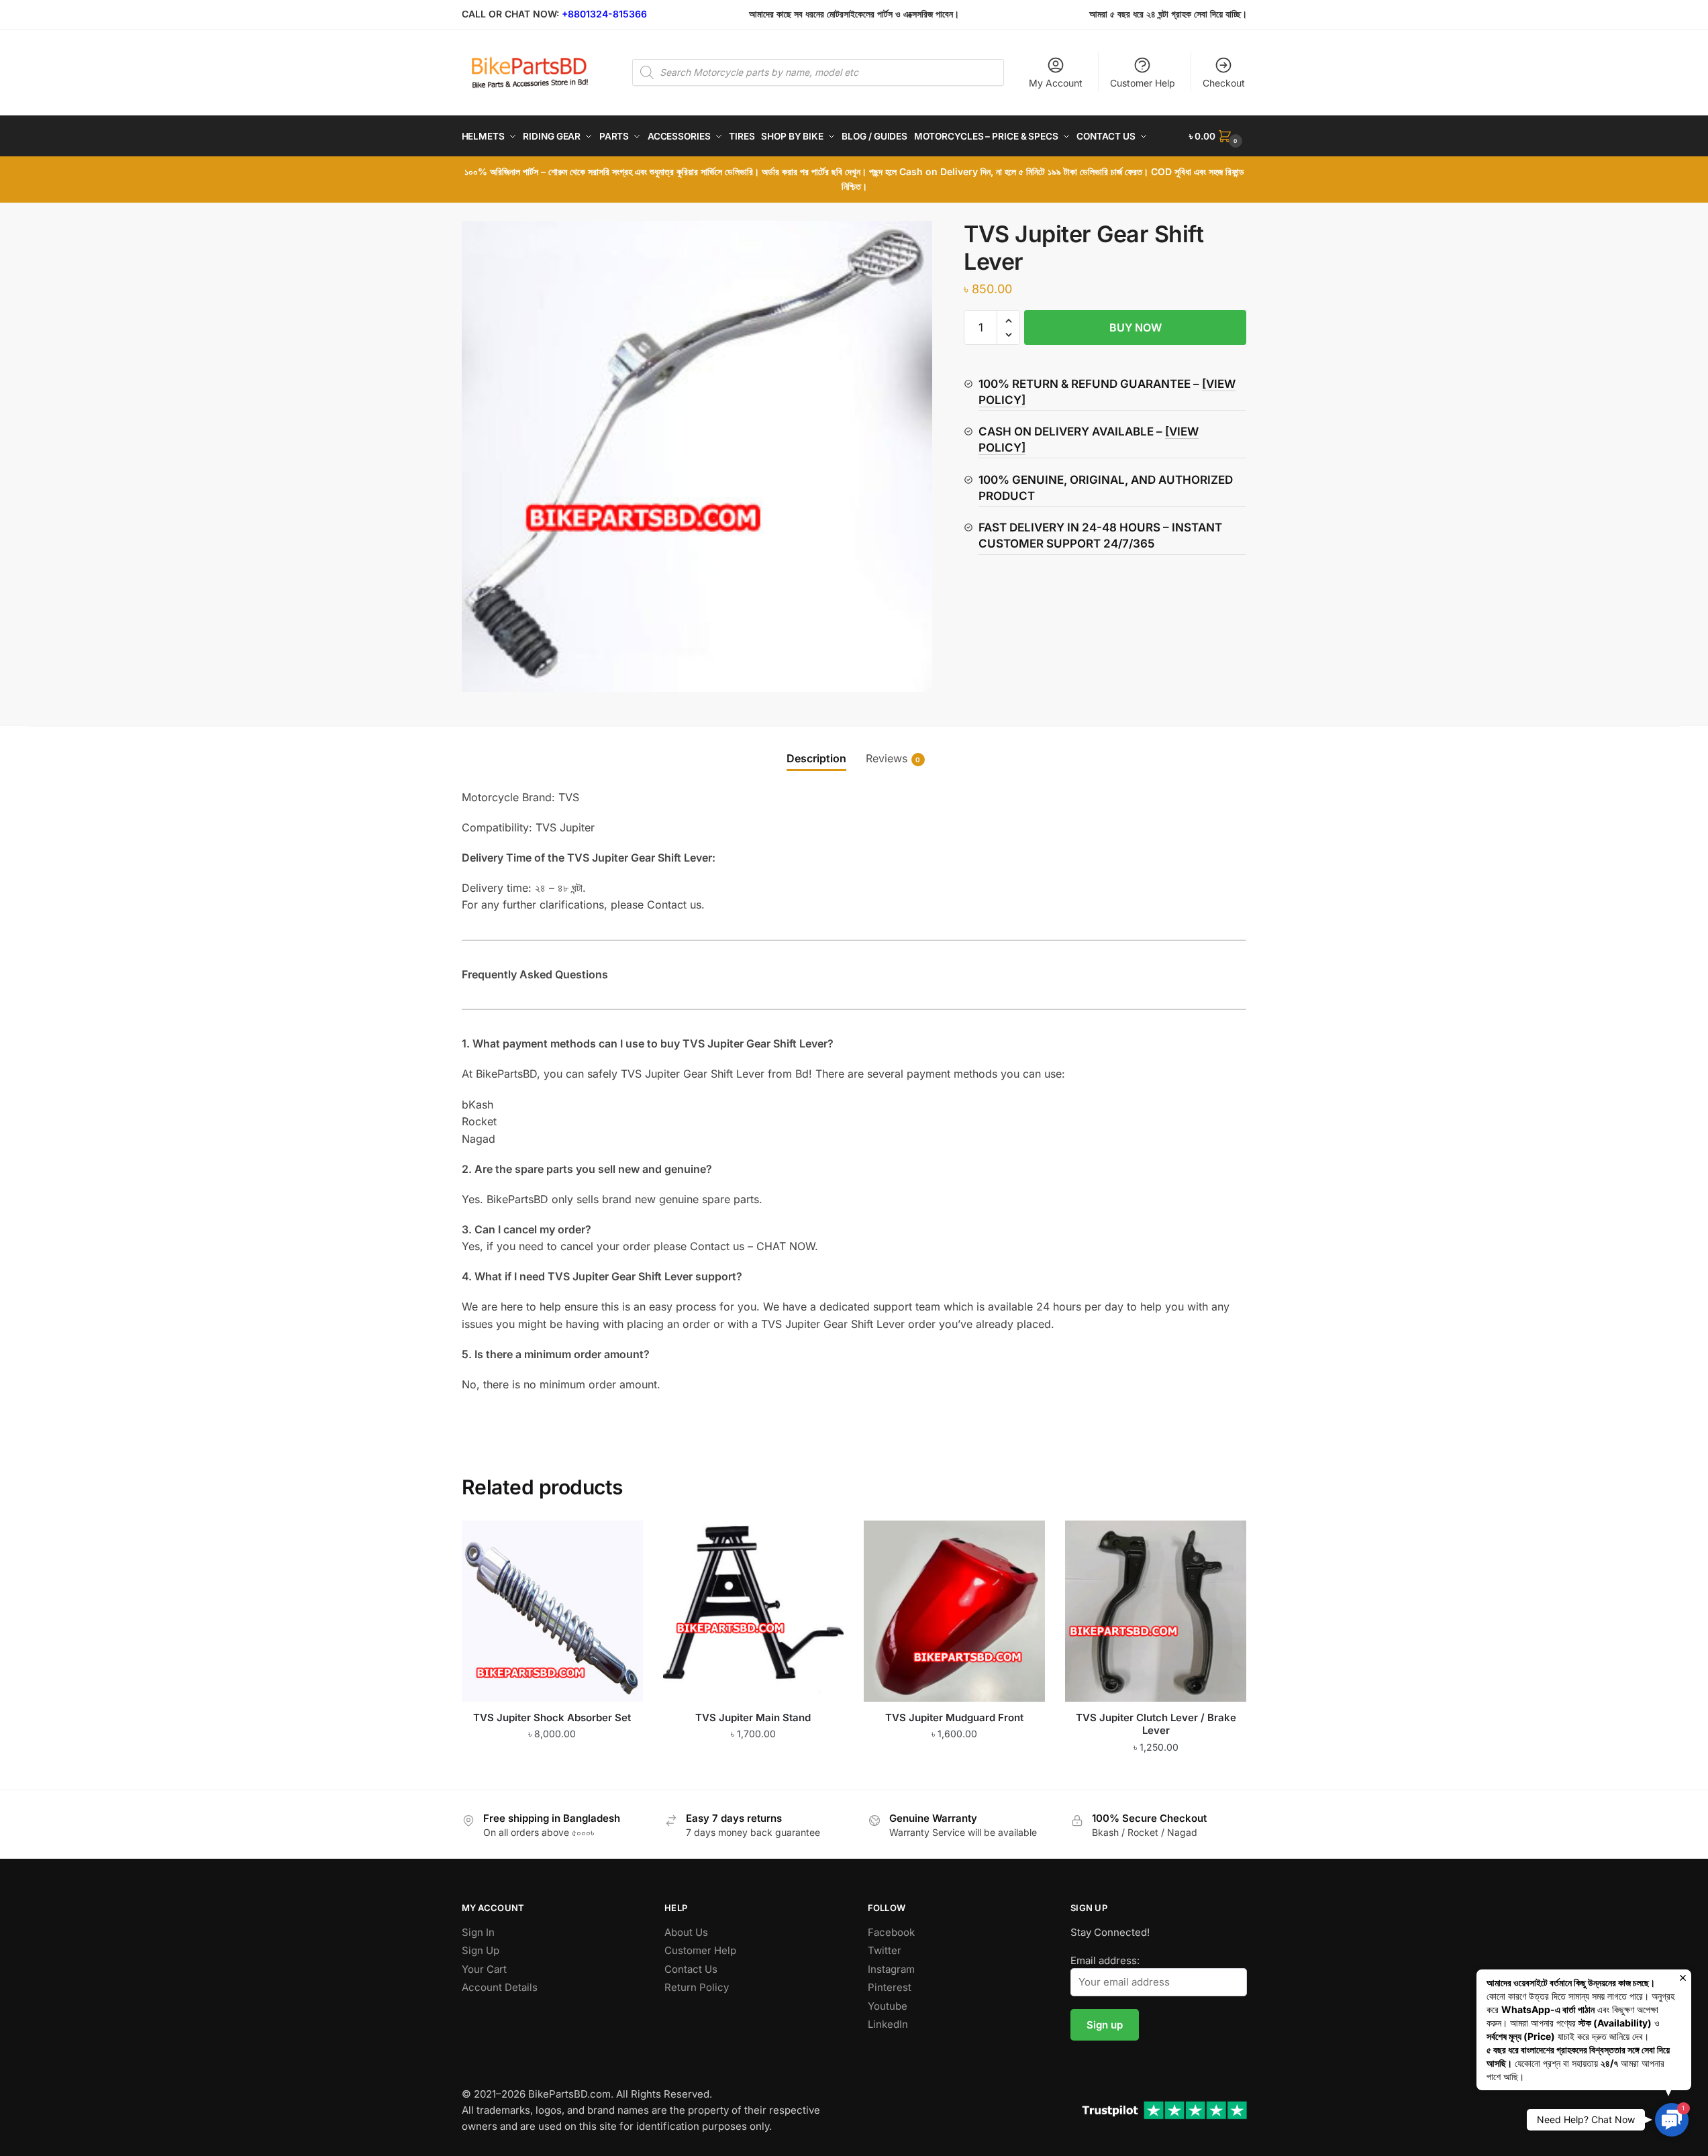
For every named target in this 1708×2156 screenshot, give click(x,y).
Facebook (891, 1932)
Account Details (500, 1987)
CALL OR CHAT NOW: (510, 14)
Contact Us (691, 1969)
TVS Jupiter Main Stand (753, 1717)
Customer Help (1143, 83)
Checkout (1224, 83)
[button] (1008, 321)
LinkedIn (888, 2024)
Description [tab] (816, 758)
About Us (686, 1932)
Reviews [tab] (887, 758)
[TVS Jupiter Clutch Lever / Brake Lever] (1156, 1611)
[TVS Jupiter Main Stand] (754, 1611)
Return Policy (697, 1987)
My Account (1056, 83)
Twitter (885, 1950)
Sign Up (481, 1950)
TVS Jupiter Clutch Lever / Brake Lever (1156, 1724)
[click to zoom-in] (697, 456)
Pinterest (890, 1987)
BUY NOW (1136, 327)
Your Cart (484, 1969)
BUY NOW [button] (552, 1774)
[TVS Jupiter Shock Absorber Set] (552, 1611)
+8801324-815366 (604, 14)
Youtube (888, 2006)
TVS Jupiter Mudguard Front (954, 1717)
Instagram (891, 1969)
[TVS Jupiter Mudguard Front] (954, 1611)
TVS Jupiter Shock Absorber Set (552, 1717)
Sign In (478, 1932)
